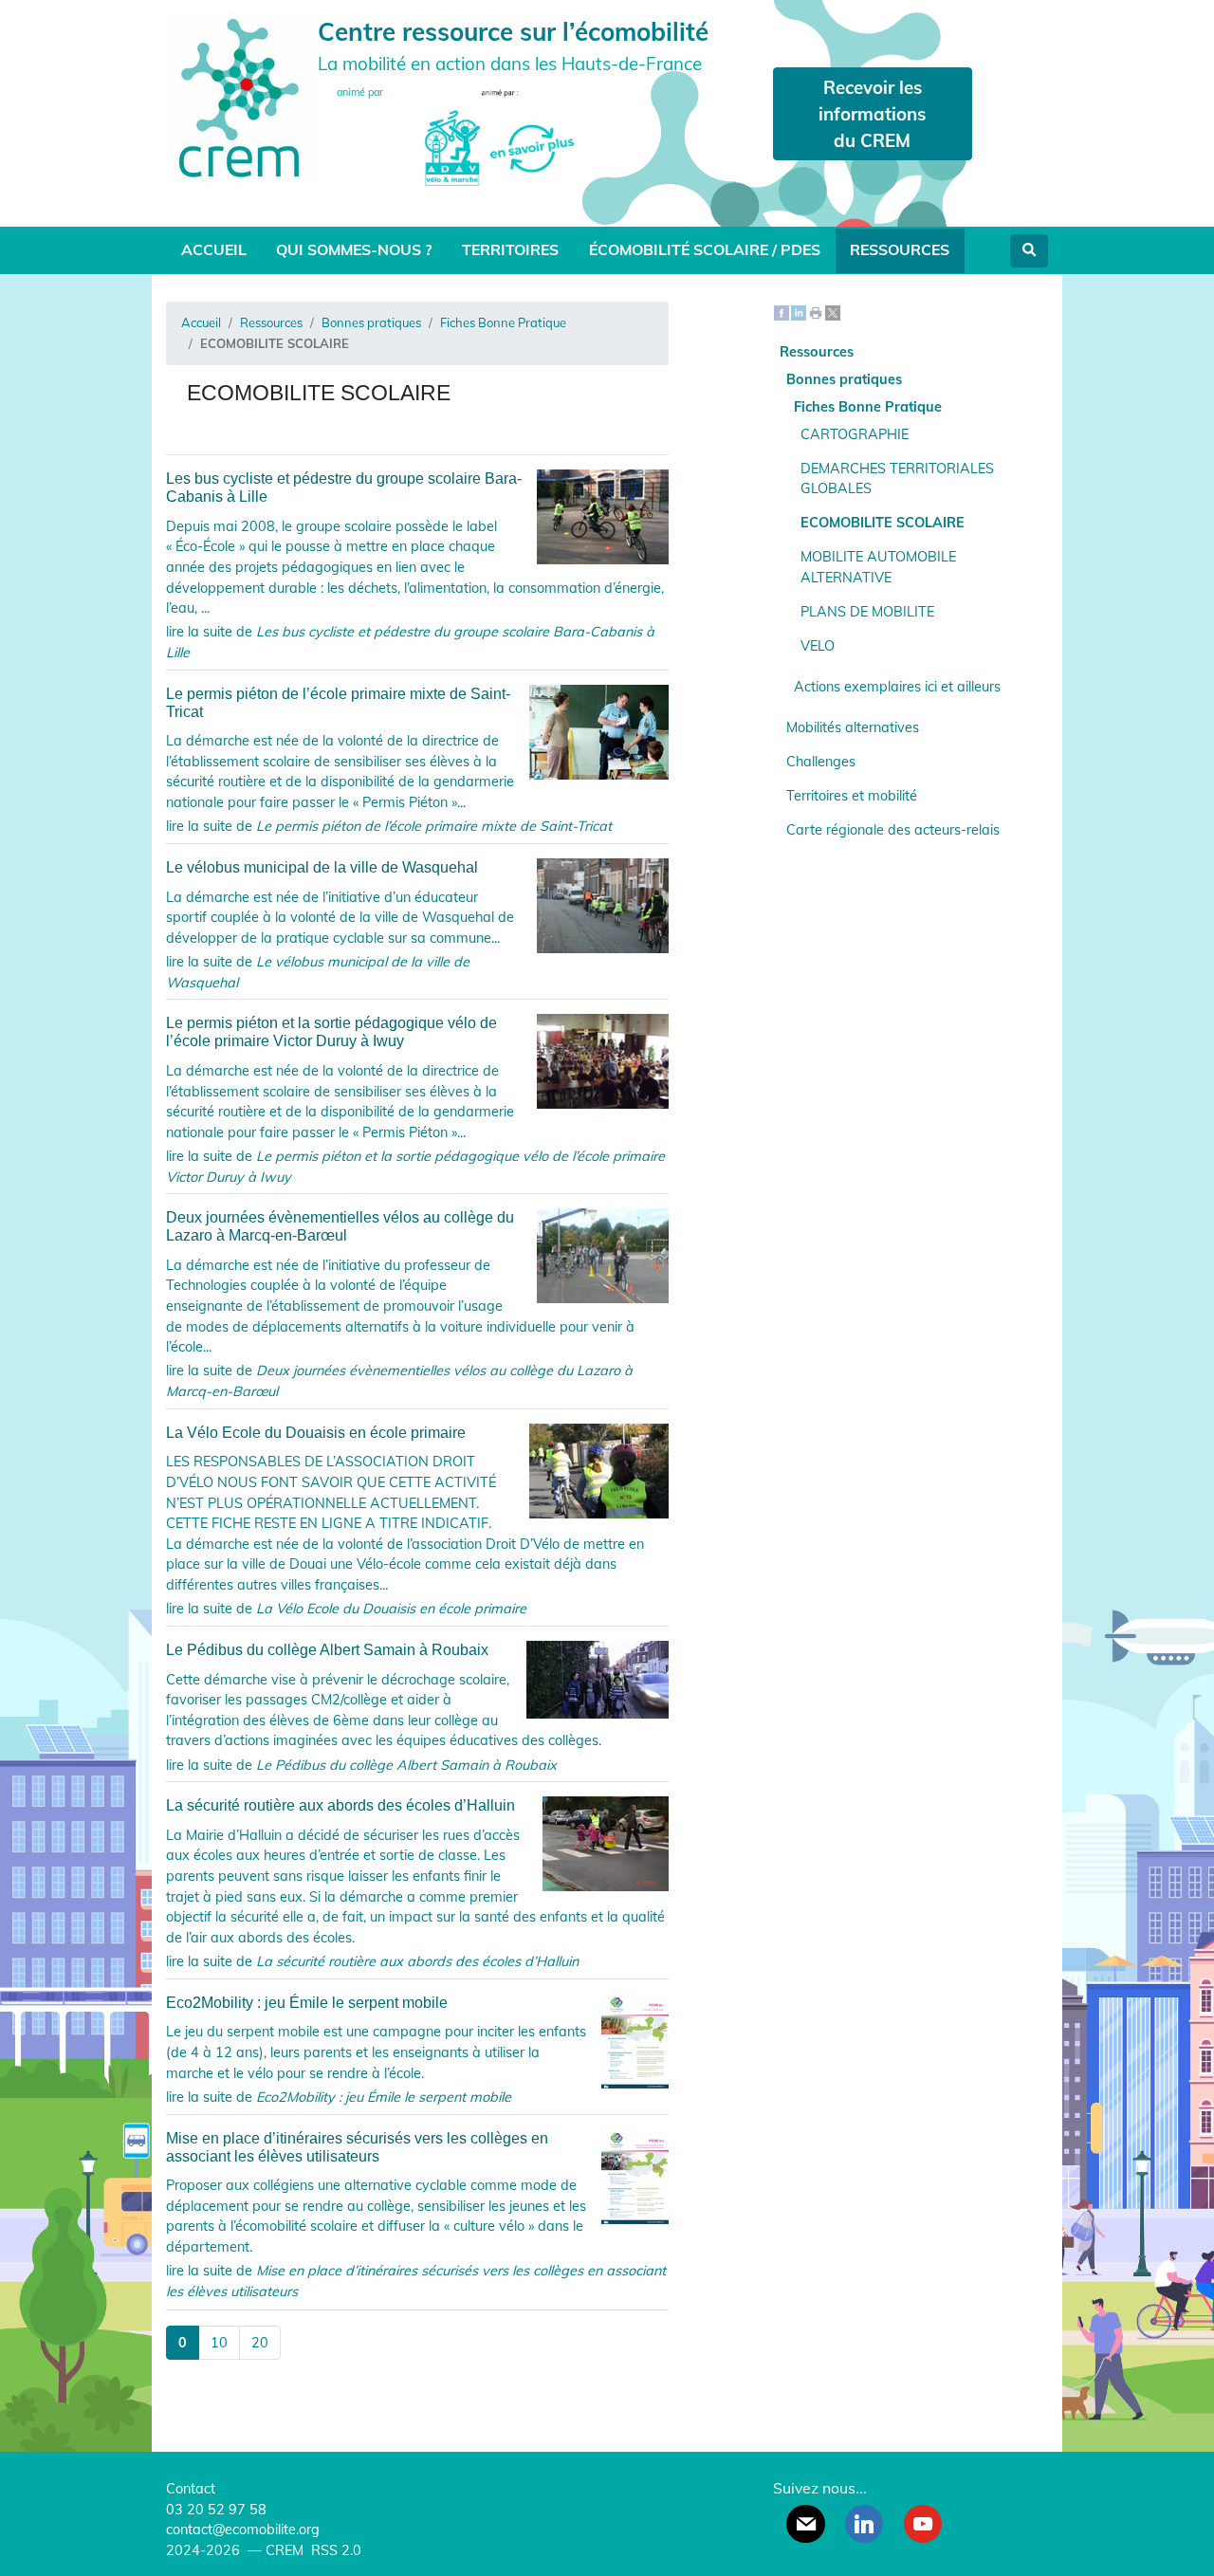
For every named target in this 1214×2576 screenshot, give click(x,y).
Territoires (510, 249)
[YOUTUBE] (923, 2524)
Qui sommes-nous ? (354, 249)
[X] (833, 311)
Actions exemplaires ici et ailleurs (897, 687)
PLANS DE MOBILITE (867, 612)
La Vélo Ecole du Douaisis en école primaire (316, 1433)
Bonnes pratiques (371, 322)
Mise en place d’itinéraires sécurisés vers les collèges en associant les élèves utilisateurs (357, 2147)
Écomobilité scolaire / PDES (705, 249)
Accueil (214, 249)
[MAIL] (805, 2524)
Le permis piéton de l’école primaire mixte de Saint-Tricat (338, 703)
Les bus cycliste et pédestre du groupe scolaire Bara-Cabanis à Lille (344, 488)
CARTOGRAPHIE (855, 434)
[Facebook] (782, 311)
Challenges (821, 762)
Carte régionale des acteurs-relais (893, 830)
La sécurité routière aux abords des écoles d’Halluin (340, 1805)
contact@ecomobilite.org (243, 2530)
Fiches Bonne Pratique (503, 322)
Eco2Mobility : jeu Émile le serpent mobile (307, 2003)
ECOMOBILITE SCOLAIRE (883, 523)
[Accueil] (242, 96)
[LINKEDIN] (864, 2524)
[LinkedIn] (799, 311)
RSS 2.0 (334, 2550)
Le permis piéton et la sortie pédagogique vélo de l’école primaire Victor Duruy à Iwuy (331, 1032)
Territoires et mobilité (852, 796)
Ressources (900, 249)
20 (260, 2343)
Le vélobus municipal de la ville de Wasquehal (322, 867)
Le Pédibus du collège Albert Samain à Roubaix (327, 1650)
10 (219, 2343)
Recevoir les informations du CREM (872, 114)
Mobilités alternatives (853, 727)
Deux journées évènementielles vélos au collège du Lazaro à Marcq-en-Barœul (340, 1226)
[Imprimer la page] (816, 311)
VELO (818, 646)
